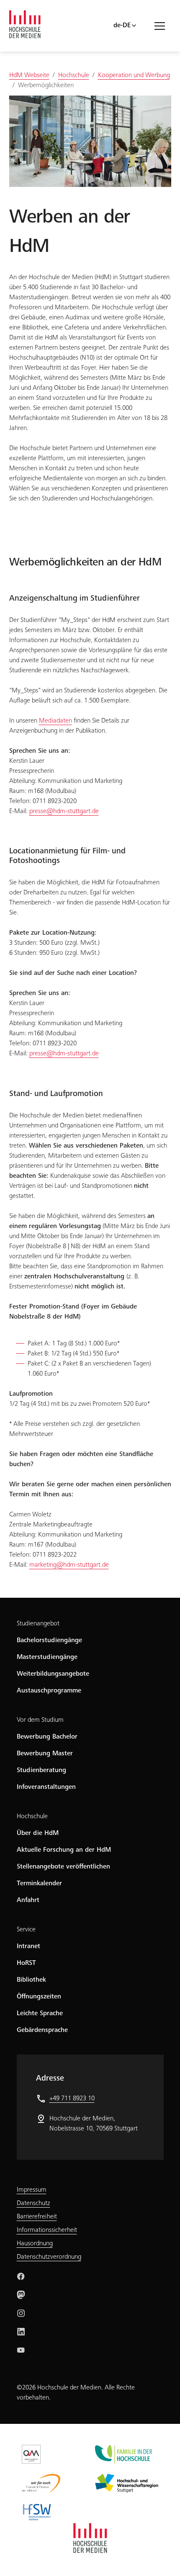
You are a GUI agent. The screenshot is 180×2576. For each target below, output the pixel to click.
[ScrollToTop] (162, 2558)
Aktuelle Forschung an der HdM (64, 1850)
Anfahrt (28, 1900)
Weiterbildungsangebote (53, 1674)
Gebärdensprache (42, 2030)
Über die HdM (38, 1833)
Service (26, 1930)
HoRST (26, 1963)
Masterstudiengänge (47, 1657)
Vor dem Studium (40, 1720)
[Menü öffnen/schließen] (163, 26)
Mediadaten (55, 721)
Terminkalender (39, 1884)
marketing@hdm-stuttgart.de (69, 1565)
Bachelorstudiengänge (49, 1640)
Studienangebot (38, 1624)
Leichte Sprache (40, 2014)
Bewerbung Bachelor (47, 1737)
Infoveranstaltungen (46, 1787)
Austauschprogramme (49, 1691)
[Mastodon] (21, 2295)
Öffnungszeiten (39, 1997)
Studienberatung (41, 1770)
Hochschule (32, 1817)
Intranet (28, 1946)
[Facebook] (21, 2276)
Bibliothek (31, 1980)
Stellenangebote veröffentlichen (63, 1867)
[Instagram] (21, 2313)
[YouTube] (21, 2350)
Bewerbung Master (45, 1754)
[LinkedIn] (21, 2332)
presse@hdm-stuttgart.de (64, 811)
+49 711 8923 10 (72, 2099)
